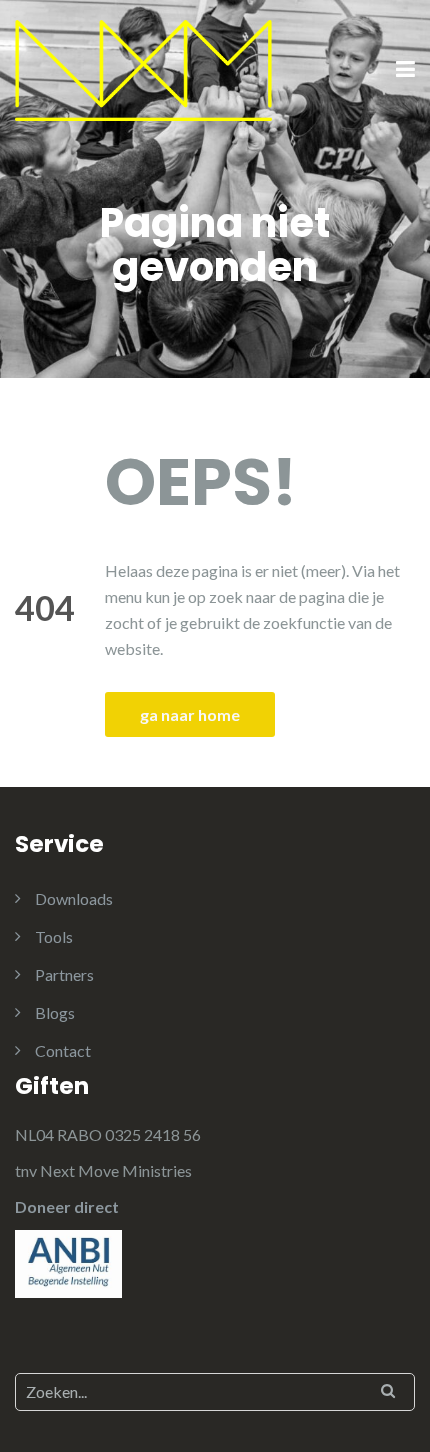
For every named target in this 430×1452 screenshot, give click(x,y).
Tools (54, 936)
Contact (63, 1050)
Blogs (55, 1012)
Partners (64, 974)
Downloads (74, 898)
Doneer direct (67, 1206)
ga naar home (190, 714)
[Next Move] (143, 68)
